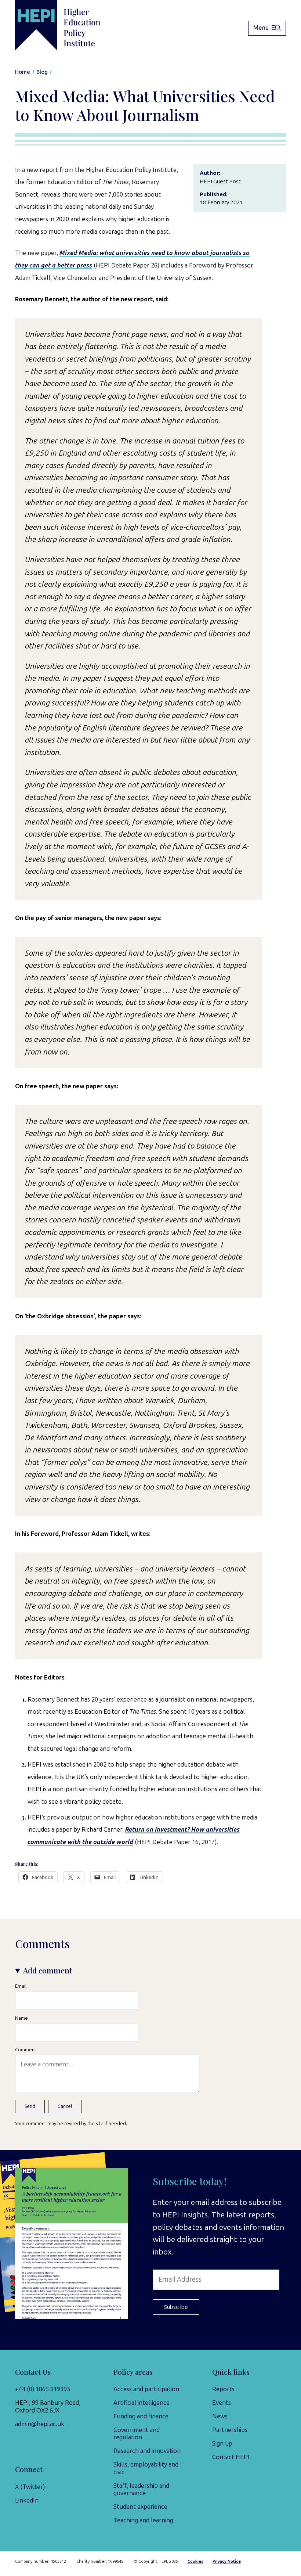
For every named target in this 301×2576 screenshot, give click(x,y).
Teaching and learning (143, 2520)
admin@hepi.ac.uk (40, 2424)
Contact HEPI (231, 2457)
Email (21, 1986)
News (220, 2416)
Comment (26, 2049)
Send (30, 2106)
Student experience (140, 2507)
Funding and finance (141, 2416)
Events (222, 2403)
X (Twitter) (30, 2487)
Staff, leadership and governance (141, 2489)
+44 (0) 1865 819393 (43, 2389)
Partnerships (230, 2430)
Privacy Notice (227, 2561)
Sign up (222, 2443)
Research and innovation (147, 2451)
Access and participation (146, 2389)
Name (21, 2018)
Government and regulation (137, 2433)
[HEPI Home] (69, 25)
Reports (223, 2389)
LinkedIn (27, 2500)
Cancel (65, 2106)
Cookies (195, 2561)
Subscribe (176, 2307)
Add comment (48, 1970)
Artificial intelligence (142, 2403)
